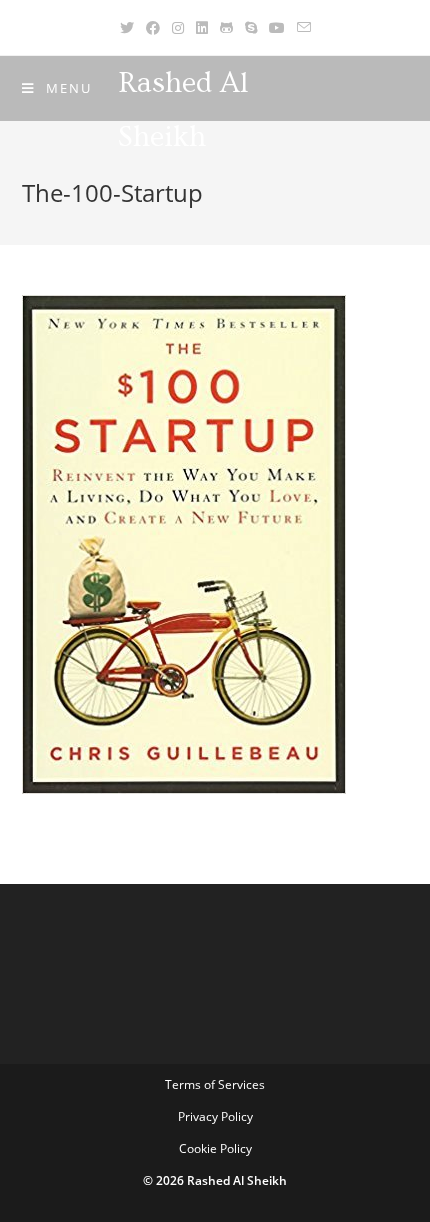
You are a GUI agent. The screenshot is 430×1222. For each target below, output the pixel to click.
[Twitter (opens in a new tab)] (127, 27)
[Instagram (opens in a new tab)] (178, 27)
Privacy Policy (215, 1116)
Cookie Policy (215, 1148)
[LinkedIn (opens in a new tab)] (202, 27)
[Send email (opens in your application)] (304, 27)
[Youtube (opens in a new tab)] (277, 27)
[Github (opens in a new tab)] (226, 27)
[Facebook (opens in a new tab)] (153, 27)
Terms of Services (215, 1084)
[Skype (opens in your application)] (251, 27)
